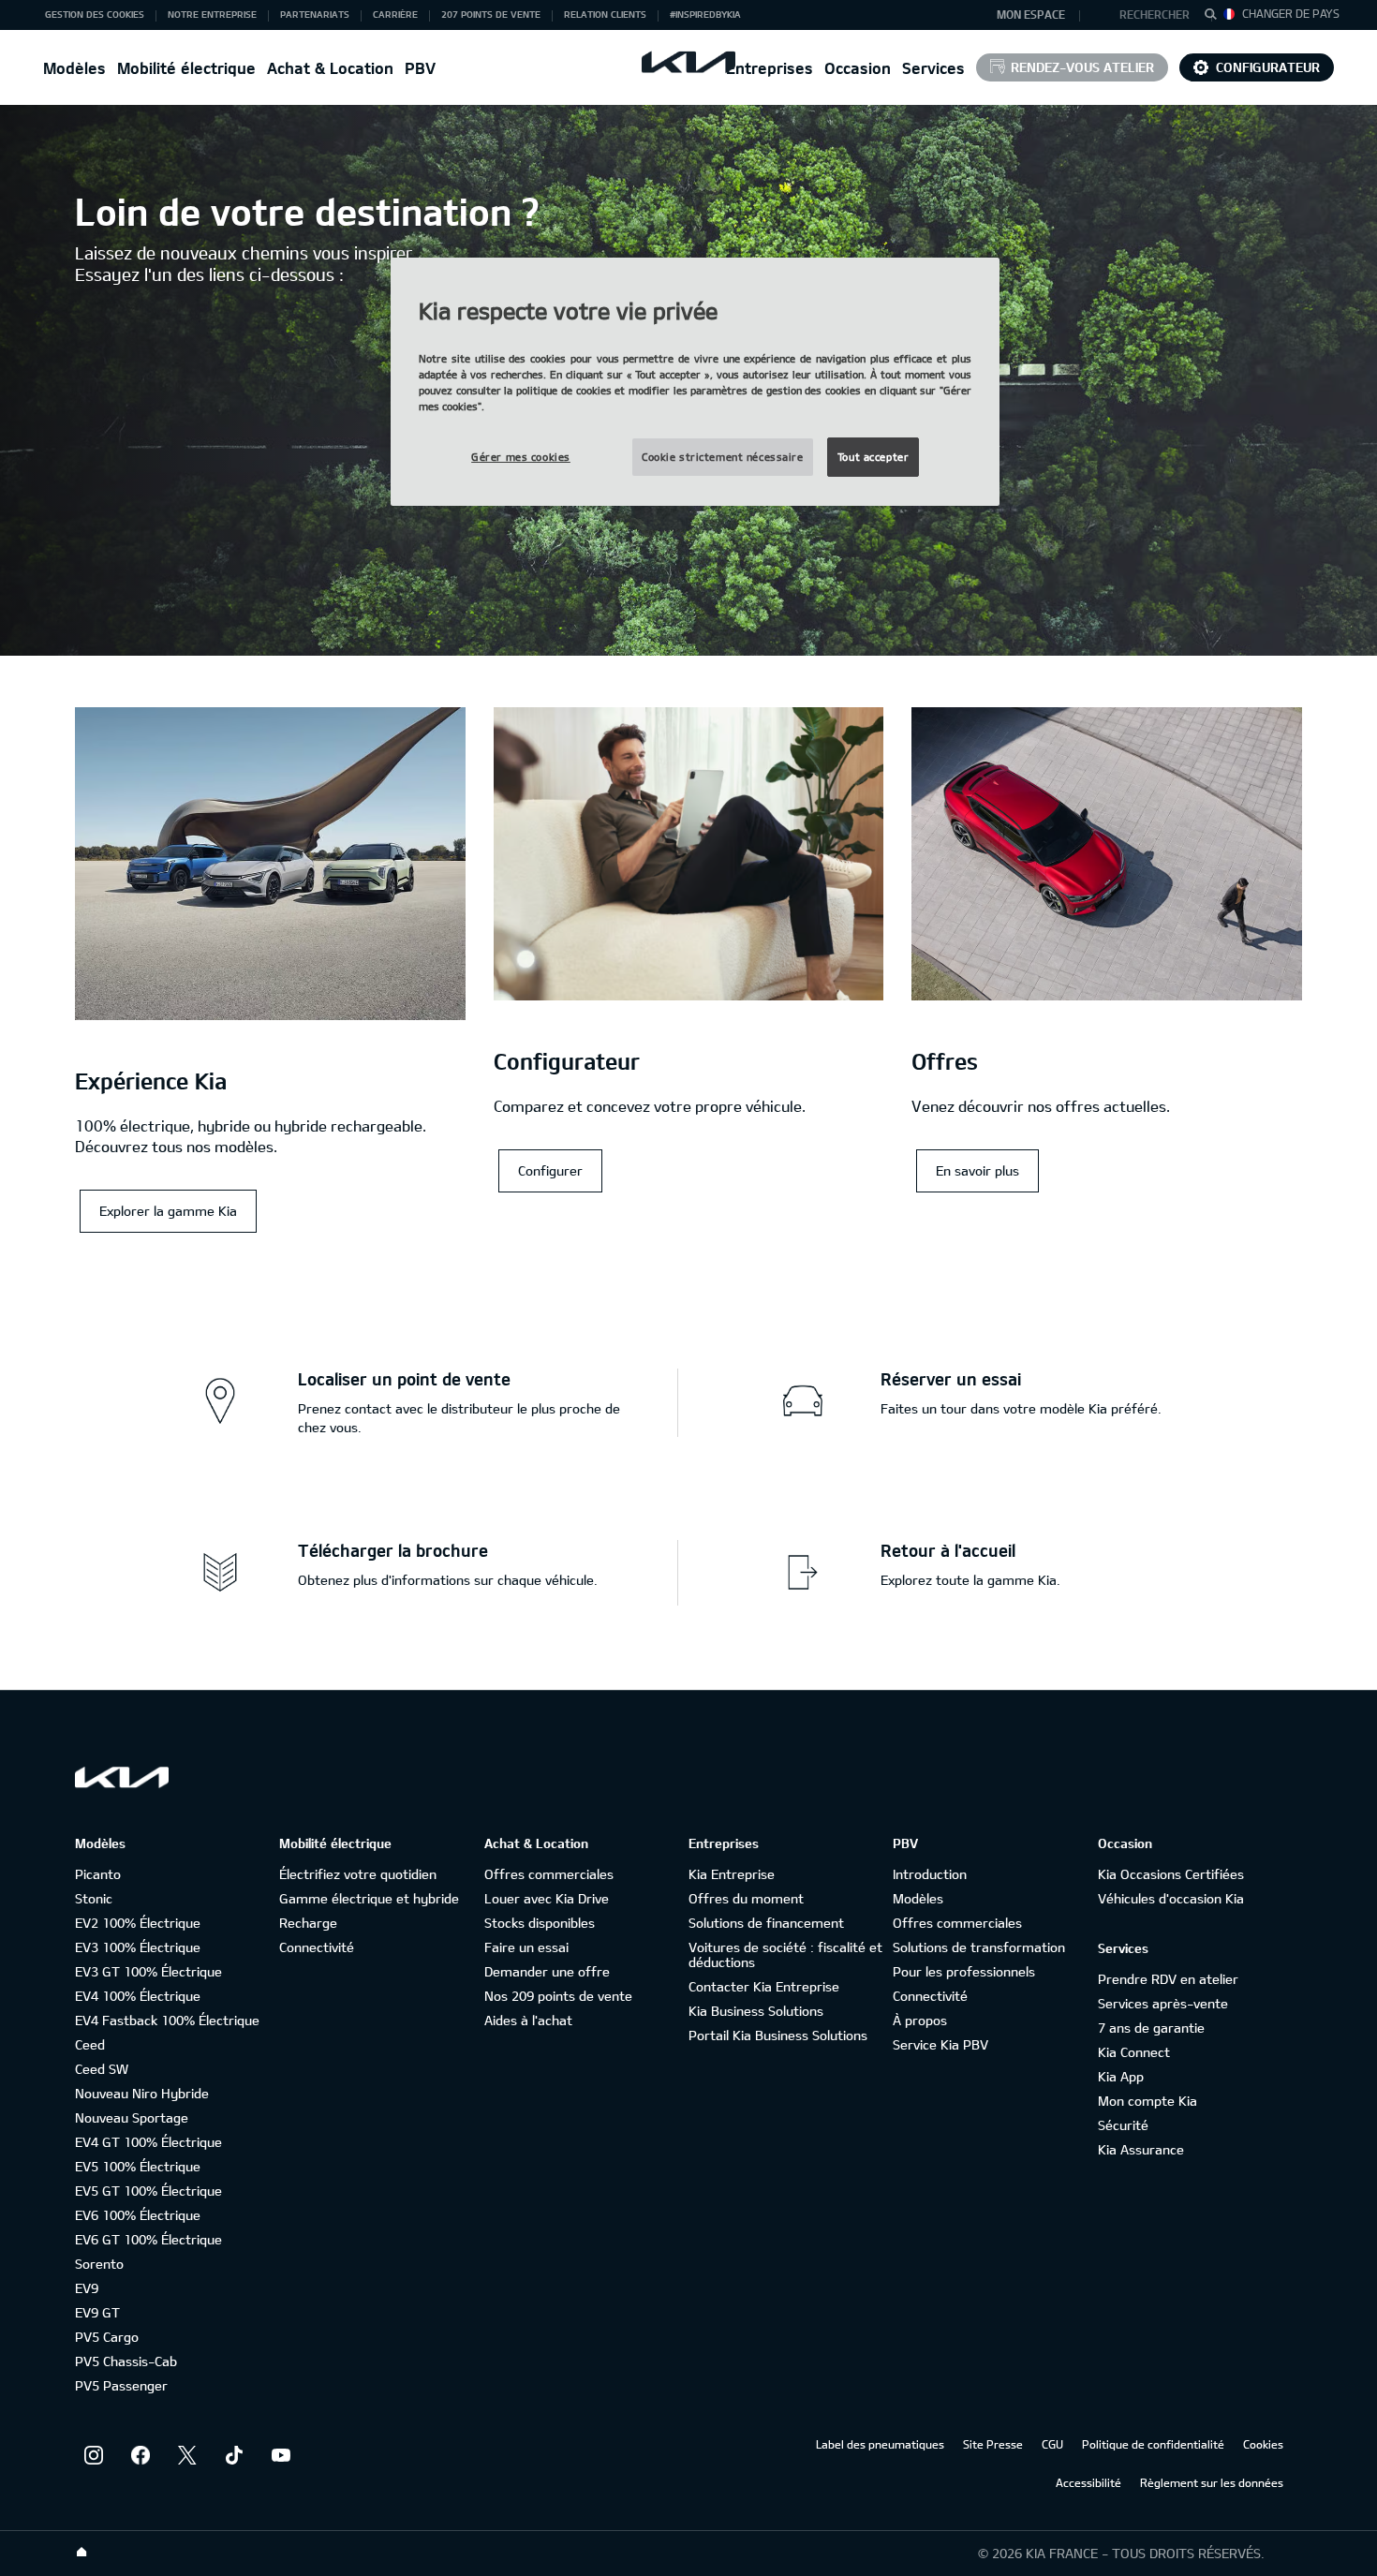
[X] (187, 2455)
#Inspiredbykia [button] (705, 14)
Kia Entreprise (732, 1874)
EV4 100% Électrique (138, 1996)
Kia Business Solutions (756, 2011)
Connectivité (317, 1947)
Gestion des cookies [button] (95, 14)
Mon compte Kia (1147, 2101)
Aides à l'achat (528, 2020)
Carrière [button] (395, 14)
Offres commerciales (549, 1874)
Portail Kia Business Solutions (778, 2035)
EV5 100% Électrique (138, 2166)
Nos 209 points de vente (558, 1996)
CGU (1052, 2444)
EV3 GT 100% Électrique (148, 1971)
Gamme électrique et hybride (369, 1898)
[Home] (81, 2553)
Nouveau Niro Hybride (142, 2093)
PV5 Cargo (107, 2337)
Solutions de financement (766, 1923)
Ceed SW (102, 2069)
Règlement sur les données (1212, 2482)
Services (933, 68)
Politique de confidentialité (1153, 2444)
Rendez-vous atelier (1082, 67)
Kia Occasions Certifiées (1171, 1874)
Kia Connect (1134, 2052)
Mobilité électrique (186, 68)
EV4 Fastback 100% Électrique (167, 2020)
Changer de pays (1291, 13)
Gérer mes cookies (521, 457)
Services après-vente (1163, 2003)
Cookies (1263, 2444)
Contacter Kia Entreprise (764, 1986)
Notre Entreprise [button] (212, 14)
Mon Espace (1031, 14)
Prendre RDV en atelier (1168, 1979)
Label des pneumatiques (880, 2444)
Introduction (930, 1874)
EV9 (87, 2288)
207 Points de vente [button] (491, 14)
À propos (920, 2020)
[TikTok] (234, 2455)
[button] (1146, 15)
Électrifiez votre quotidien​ (358, 1874)
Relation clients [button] (605, 14)
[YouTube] (281, 2455)
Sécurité (1123, 2125)
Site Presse (993, 2444)
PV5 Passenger (121, 2385)
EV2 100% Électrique (138, 1923)
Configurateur (1268, 67)
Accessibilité (1088, 2482)
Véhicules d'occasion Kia (1171, 1898)
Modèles (74, 68)
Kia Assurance (1141, 2149)
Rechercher (1155, 14)
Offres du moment (746, 1898)
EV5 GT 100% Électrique (148, 2191)
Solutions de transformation (979, 1947)
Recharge (308, 1923)
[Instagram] (94, 2455)
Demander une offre (547, 1971)
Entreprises (770, 68)
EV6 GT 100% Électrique (148, 2239)
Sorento (99, 2264)
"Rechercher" (1216, 17)
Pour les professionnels (964, 1971)
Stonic (94, 1898)
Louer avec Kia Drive (547, 1898)
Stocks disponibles (540, 1923)
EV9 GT (97, 2312)
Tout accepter (873, 457)
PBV (420, 68)
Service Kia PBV (940, 2044)
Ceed (90, 2044)
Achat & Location (330, 68)
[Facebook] (141, 2455)
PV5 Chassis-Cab (126, 2361)
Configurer (550, 1170)
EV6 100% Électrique (138, 2215)
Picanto (98, 1874)
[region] (695, 382)
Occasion (858, 68)
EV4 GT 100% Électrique (148, 2142)
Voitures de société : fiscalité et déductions (785, 1954)
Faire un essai (526, 1947)
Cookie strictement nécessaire (723, 457)
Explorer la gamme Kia (168, 1211)
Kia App (1121, 2076)
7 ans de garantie (1151, 2028)
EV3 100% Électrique (138, 1947)
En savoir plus (977, 1170)
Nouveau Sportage (132, 2117)
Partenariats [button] (315, 14)
